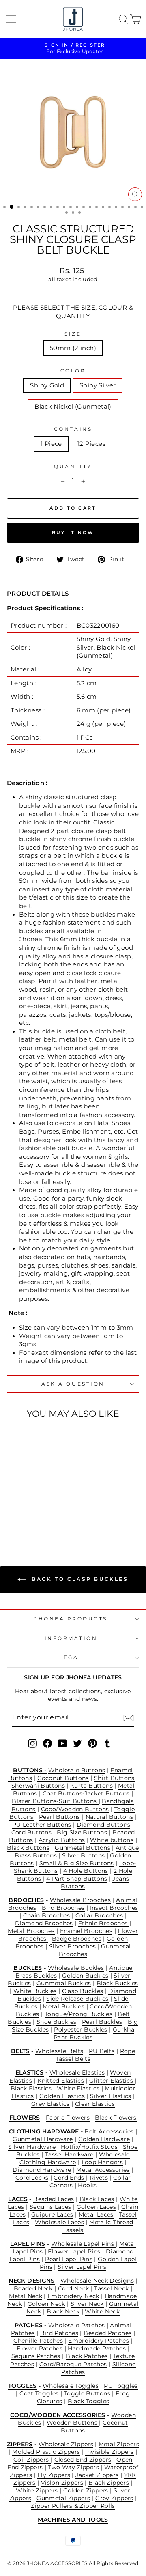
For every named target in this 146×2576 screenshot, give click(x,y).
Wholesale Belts (59, 2051)
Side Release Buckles (77, 1999)
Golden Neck (46, 2304)
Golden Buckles (85, 1976)
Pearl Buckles (102, 2022)
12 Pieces (91, 444)
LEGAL (71, 1657)
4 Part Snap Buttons (77, 1879)
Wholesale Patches (76, 2325)
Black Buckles (117, 1983)
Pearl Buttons (60, 1817)
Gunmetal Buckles (64, 1983)
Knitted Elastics (61, 2081)
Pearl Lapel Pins (69, 2259)
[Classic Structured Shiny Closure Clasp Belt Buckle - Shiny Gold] (23, 1518)
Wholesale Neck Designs (97, 2281)
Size (73, 334)
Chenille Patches (38, 2341)
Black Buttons (28, 1848)
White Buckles (35, 1991)
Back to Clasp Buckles (78, 1579)
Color (73, 371)
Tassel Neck (111, 2288)
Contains (73, 429)
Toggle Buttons (87, 2393)
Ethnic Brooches (104, 1923)
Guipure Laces (52, 2214)
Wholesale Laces (60, 2222)
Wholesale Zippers (66, 2444)
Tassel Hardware (69, 2154)
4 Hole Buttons (86, 1871)
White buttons (112, 1840)
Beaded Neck (33, 2288)
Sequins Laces (50, 2207)
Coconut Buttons (63, 1778)
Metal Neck (26, 2296)
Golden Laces (96, 2207)
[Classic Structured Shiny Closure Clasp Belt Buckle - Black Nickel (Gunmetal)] (41, 1518)
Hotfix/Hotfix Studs (89, 2147)
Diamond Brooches (44, 1923)
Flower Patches (40, 2348)
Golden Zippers (86, 2490)
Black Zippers (109, 2483)
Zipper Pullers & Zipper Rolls (73, 2506)
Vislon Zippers (62, 2483)
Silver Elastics (111, 2096)
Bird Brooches (63, 1908)
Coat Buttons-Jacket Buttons (86, 1793)
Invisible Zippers (109, 2452)
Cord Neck (73, 2288)
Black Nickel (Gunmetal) (73, 407)
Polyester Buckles (81, 2029)
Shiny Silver (98, 385)
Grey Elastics (50, 2104)
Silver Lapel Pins (82, 2267)
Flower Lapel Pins (74, 2251)
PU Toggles (121, 2386)
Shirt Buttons (114, 1778)
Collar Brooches (99, 1915)
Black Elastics (31, 2088)
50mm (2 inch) (73, 348)
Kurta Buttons (91, 1786)
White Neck (102, 2311)
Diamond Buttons (104, 1825)
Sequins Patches (36, 2356)
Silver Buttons (83, 1855)
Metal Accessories (103, 2170)
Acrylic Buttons (62, 1840)
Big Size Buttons (82, 1832)
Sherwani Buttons (38, 1786)
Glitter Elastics (112, 2081)
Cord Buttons (31, 1832)
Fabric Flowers (68, 2118)
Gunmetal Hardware (43, 2139)
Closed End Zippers (83, 2460)
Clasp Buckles (83, 1991)
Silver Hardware (32, 2147)
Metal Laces (96, 2214)
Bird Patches (59, 2333)
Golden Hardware (104, 2139)
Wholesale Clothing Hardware (75, 2158)
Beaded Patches (107, 2333)
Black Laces (97, 2199)
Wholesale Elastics (77, 2072)
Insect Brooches (114, 1908)
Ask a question (73, 1384)
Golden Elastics (62, 2096)
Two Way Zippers (73, 2467)
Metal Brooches (31, 1931)
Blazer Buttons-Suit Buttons (55, 1801)
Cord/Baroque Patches (73, 2364)
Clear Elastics (95, 2104)
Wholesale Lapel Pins (84, 2244)
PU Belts (102, 2051)
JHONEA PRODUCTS (71, 1619)
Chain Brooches (47, 1915)
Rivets (99, 2178)
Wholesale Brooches (81, 1900)
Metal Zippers (119, 2444)
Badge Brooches (77, 1939)
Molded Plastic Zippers (46, 2452)
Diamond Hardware (42, 2170)
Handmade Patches (97, 2348)
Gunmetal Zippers (63, 2498)
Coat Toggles (39, 2393)
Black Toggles (89, 2401)
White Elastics (79, 2088)
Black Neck (63, 2311)
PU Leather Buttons (42, 1825)
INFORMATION (71, 1638)
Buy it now (73, 532)
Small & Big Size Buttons (77, 1863)
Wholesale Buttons (77, 1770)
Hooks (87, 2185)
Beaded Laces (54, 2199)
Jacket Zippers (97, 2475)
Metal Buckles (63, 2006)
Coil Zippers (32, 2460)
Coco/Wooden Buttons (75, 1809)
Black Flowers (116, 2118)
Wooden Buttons (73, 2423)
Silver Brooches (73, 1946)
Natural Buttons (109, 1817)
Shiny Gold (47, 385)
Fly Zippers (54, 2475)
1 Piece (51, 444)
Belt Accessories (109, 2131)
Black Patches (87, 2356)
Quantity (73, 467)
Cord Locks (32, 2178)
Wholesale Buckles (76, 1968)
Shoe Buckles (56, 2022)
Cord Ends (70, 2178)
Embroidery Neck (73, 2296)
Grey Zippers (114, 2498)
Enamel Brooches (86, 1931)
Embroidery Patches (99, 2341)
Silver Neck (87, 2304)
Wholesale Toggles (71, 2386)
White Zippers (37, 2490)
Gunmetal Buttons (83, 1848)
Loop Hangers (102, 2162)
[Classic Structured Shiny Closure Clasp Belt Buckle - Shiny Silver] (32, 1518)
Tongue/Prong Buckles (78, 2014)
